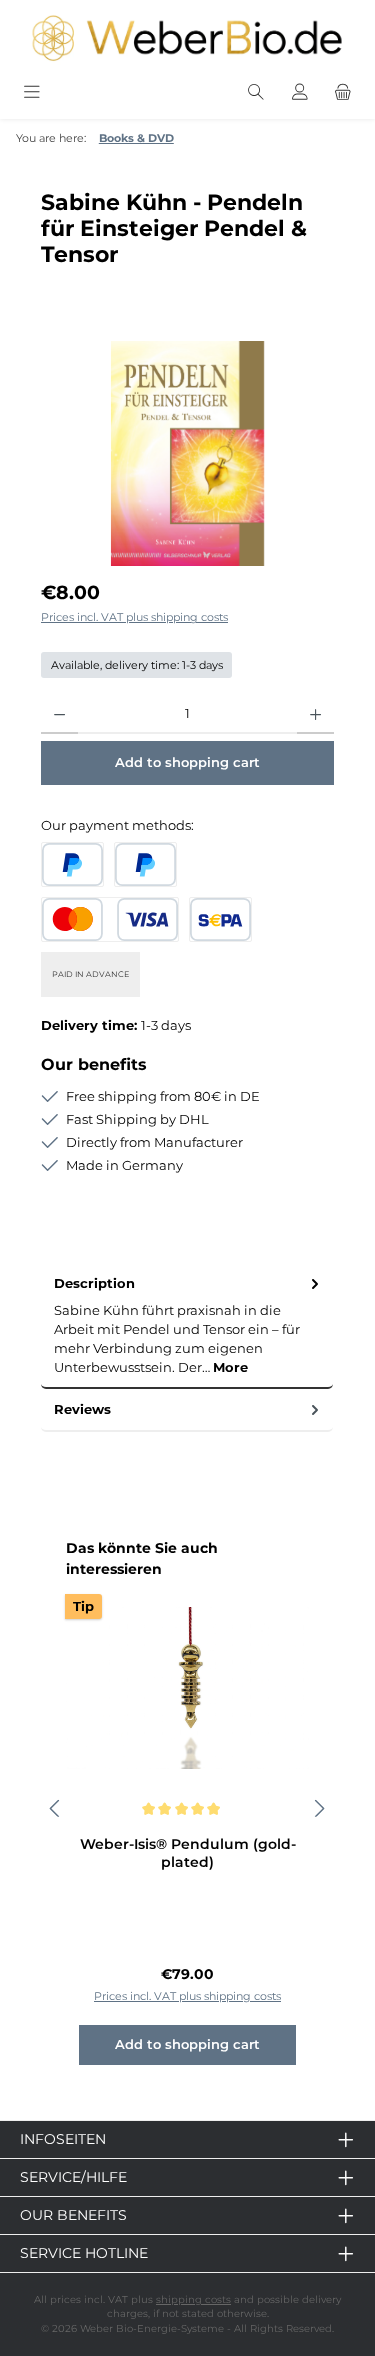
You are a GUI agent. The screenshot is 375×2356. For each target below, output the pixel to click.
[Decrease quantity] (59, 714)
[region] (187, 453)
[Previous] (56, 1808)
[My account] (300, 92)
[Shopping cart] (343, 92)
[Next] (319, 1808)
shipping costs (193, 2299)
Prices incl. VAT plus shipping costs (134, 617)
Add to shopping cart (187, 762)
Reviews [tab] (82, 1409)
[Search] (256, 92)
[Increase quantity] (315, 714)
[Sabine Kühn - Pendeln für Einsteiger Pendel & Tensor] (187, 453)
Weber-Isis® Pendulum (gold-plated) (188, 1853)
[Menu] (32, 92)
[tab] (187, 1326)
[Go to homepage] (187, 38)
